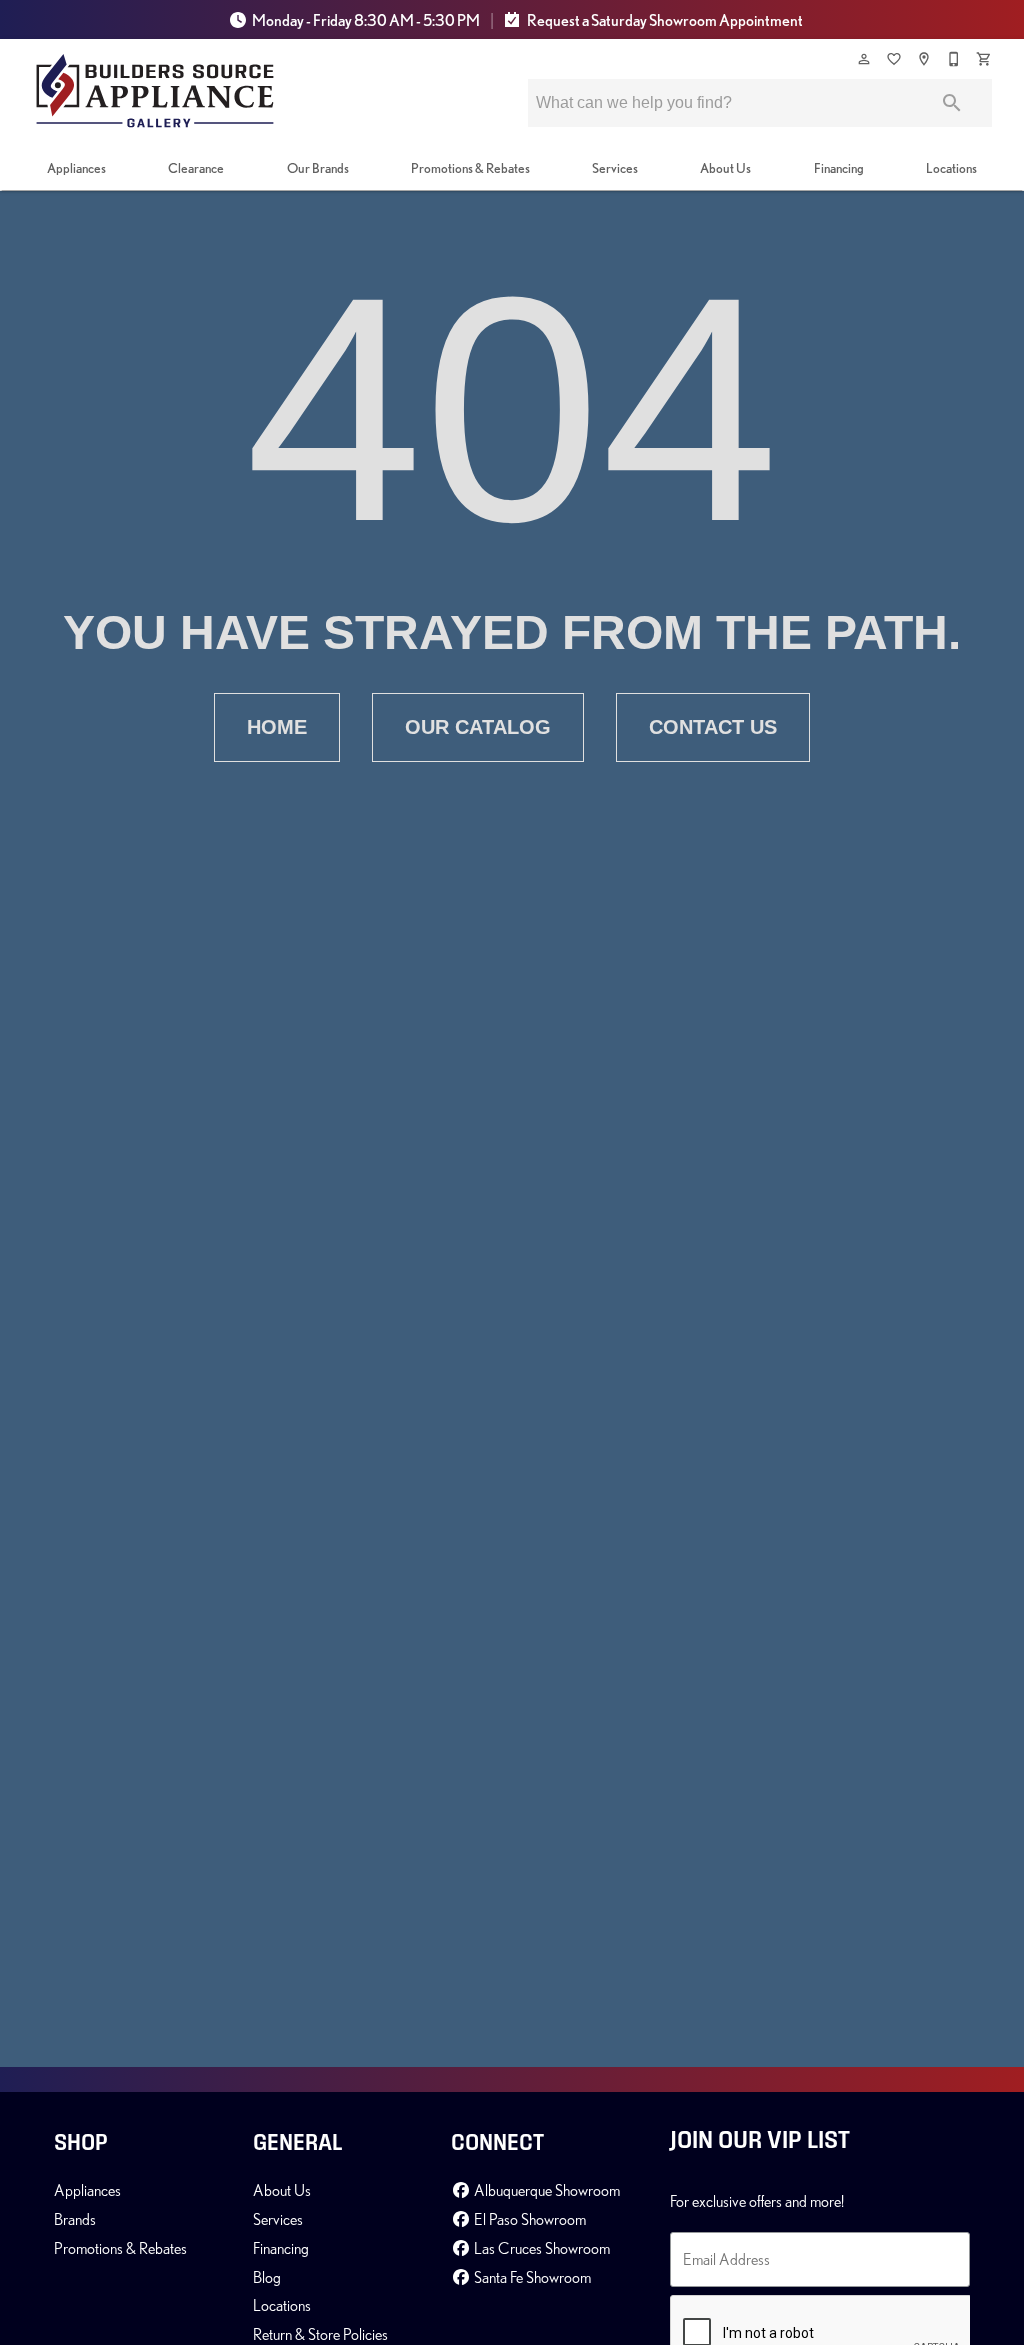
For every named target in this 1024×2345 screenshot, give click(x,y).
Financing (839, 168)
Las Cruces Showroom (540, 2248)
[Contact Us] (955, 59)
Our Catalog (478, 727)
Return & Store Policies (320, 2334)
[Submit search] (952, 103)
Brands (75, 2219)
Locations (951, 168)
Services (615, 168)
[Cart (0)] (985, 59)
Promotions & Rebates (470, 168)
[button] (864, 59)
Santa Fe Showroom (531, 2277)
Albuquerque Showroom (545, 2190)
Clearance (196, 168)
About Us (725, 168)
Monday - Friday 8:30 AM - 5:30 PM (366, 20)
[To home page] (155, 91)
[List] (895, 59)
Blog (267, 2277)
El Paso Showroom (528, 2219)
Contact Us (713, 727)
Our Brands (318, 168)
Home (277, 727)
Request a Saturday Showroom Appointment (664, 20)
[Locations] (925, 59)
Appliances (76, 168)
